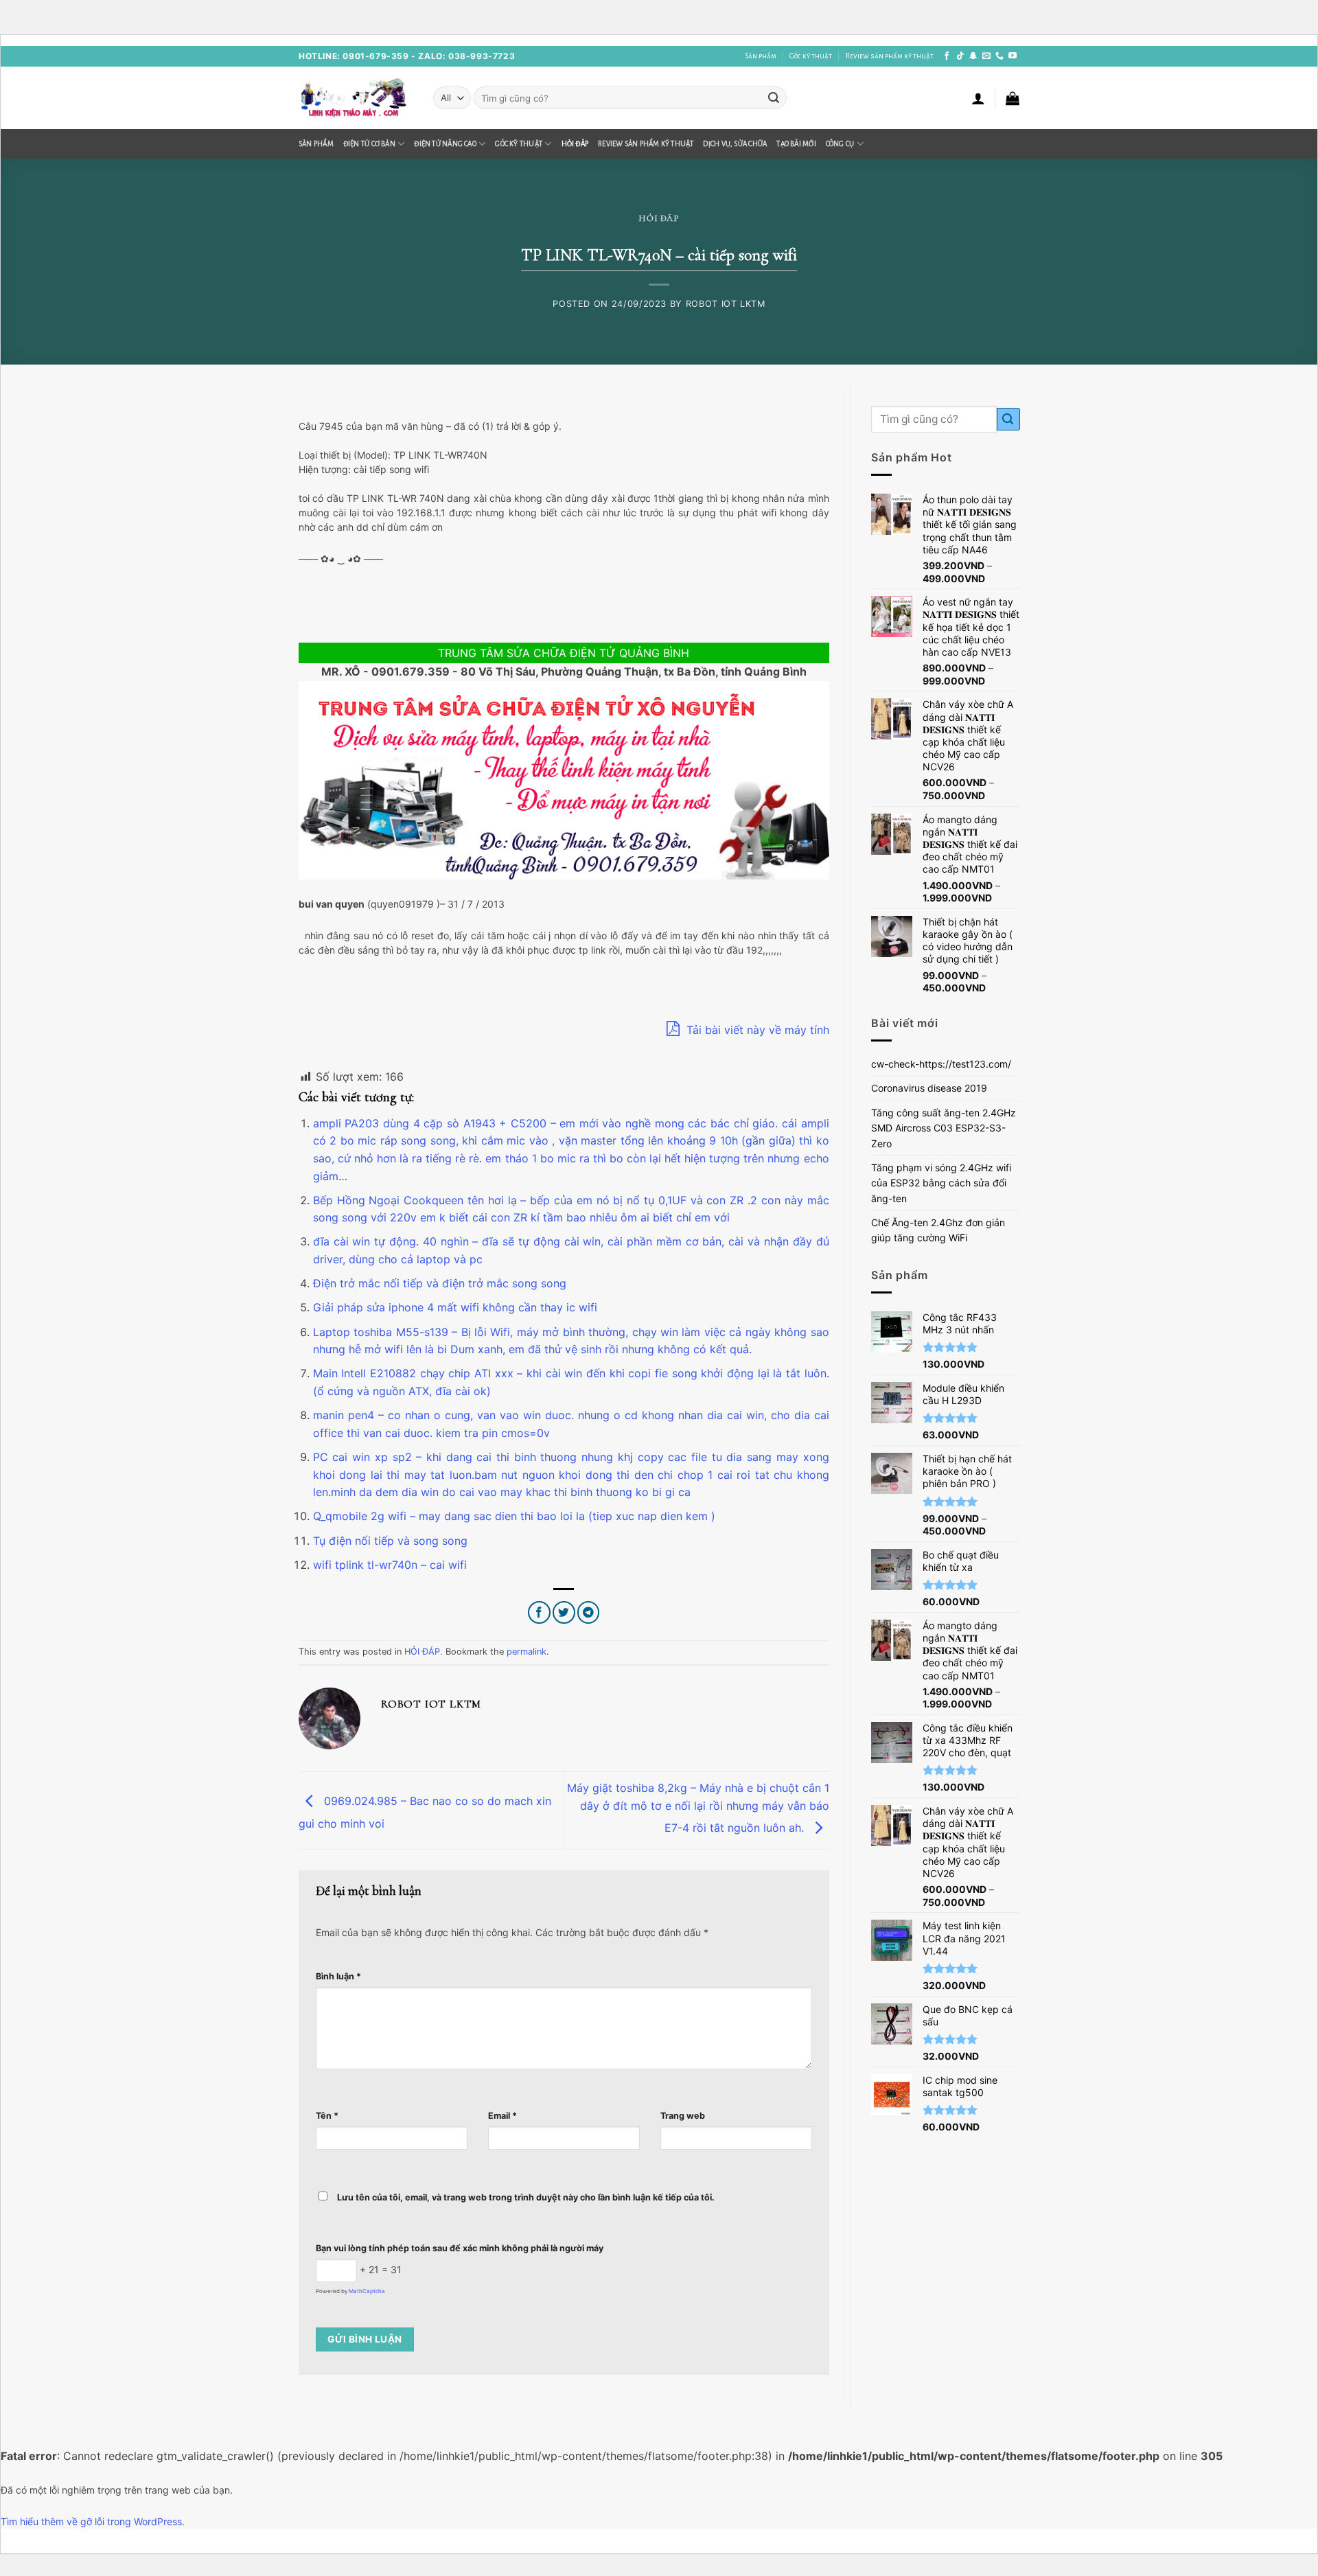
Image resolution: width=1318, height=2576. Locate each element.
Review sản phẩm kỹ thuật (890, 56)
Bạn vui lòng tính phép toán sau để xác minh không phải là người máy (460, 2248)
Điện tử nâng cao (445, 144)
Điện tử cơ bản (369, 144)
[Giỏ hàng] (1013, 98)
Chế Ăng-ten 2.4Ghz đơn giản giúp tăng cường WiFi (938, 1230)
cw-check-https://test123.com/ (941, 1064)
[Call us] (999, 56)
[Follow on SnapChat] (973, 56)
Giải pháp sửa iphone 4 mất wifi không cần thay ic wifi (455, 1307)
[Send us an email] (986, 56)
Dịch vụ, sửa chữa (735, 144)
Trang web (683, 2116)
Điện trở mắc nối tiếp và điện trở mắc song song (440, 1283)
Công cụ (840, 144)
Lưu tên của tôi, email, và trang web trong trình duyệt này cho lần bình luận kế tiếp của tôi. (526, 2197)
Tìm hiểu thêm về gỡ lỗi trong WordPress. (93, 2521)
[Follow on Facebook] (947, 56)
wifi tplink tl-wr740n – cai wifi (390, 1565)
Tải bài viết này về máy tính (756, 1030)
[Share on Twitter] (564, 1612)
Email (502, 2116)
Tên (327, 2116)
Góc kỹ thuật (811, 56)
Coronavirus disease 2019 (929, 1088)
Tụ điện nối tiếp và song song (390, 1541)
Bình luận (338, 1976)
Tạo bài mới (796, 144)
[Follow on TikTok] (960, 56)
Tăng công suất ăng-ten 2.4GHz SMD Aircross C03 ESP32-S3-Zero (944, 1128)
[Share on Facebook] (539, 1612)
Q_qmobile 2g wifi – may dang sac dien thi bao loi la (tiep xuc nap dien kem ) (514, 1516)
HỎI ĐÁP (575, 144)
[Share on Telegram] (589, 1612)
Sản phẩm (761, 56)
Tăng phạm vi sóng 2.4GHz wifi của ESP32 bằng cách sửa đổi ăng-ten (941, 1183)
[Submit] (774, 98)
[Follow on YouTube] (1013, 56)
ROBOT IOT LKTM (726, 304)
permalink (527, 1652)
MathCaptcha (367, 2291)
